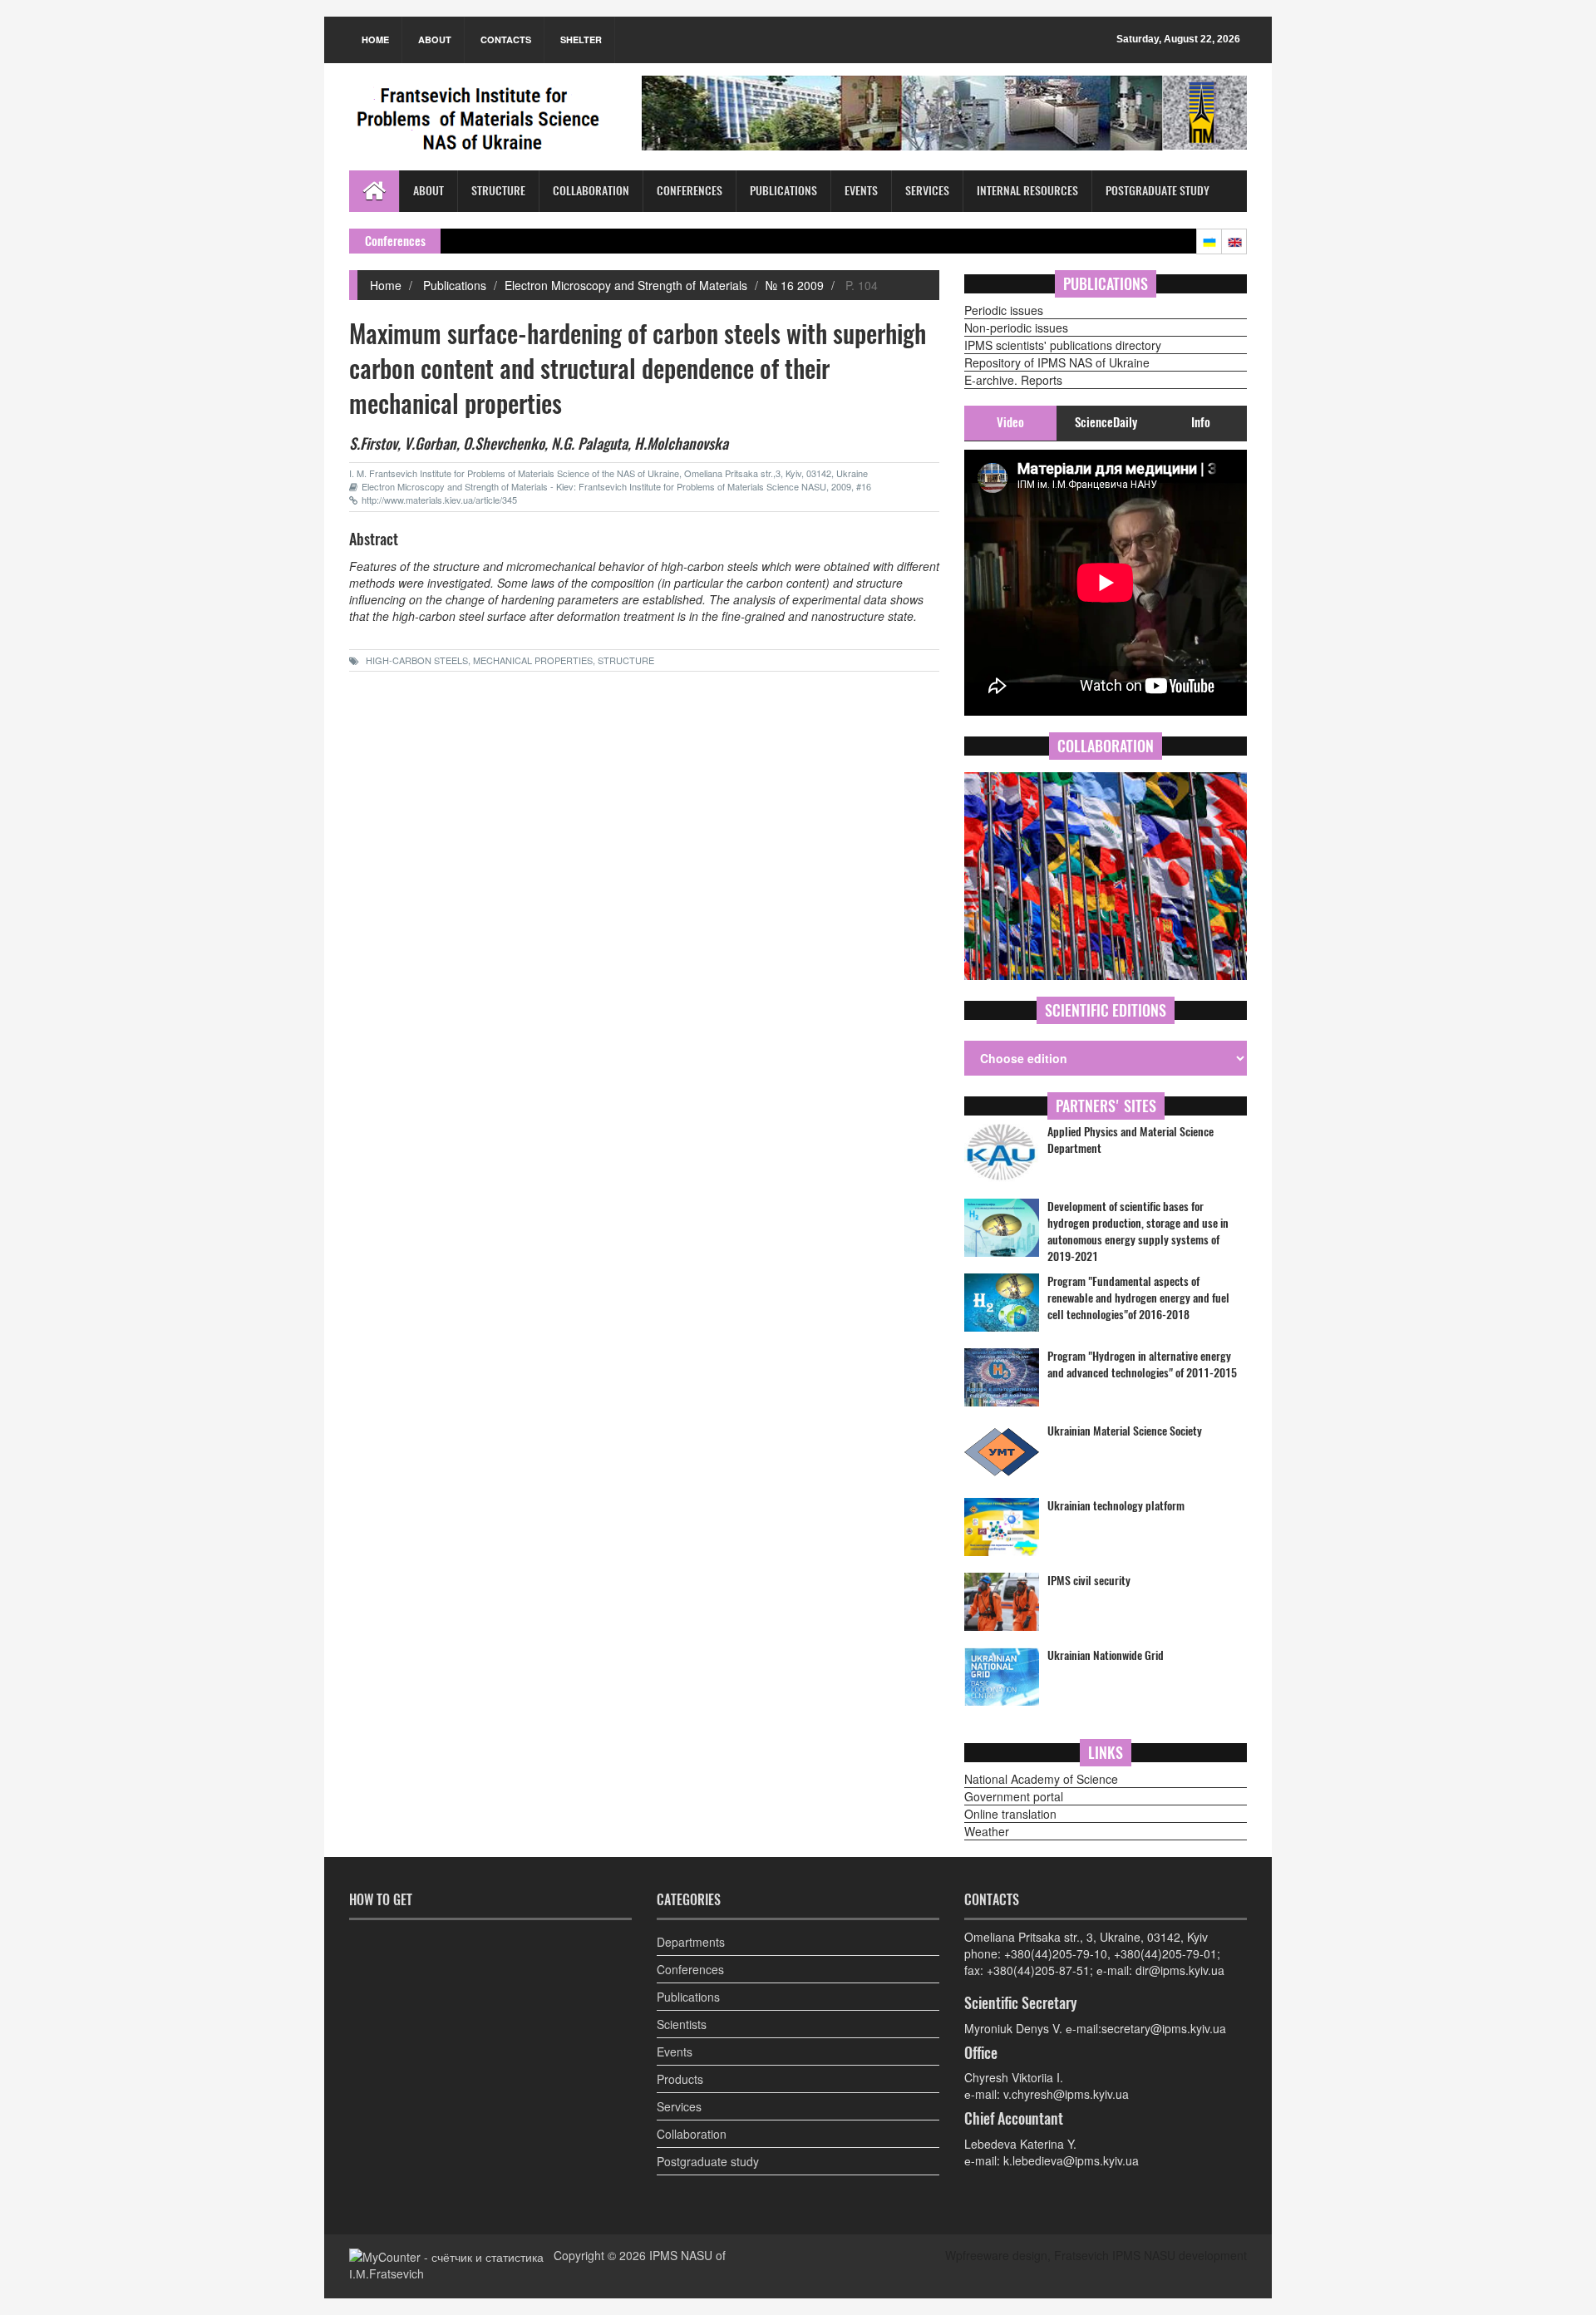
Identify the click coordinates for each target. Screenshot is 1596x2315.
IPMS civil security (1089, 1581)
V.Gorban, (432, 443)
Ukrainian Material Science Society (1125, 1431)
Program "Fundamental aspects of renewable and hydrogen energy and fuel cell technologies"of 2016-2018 (1138, 1298)
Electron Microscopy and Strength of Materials (626, 285)
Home (375, 39)
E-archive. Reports (1013, 380)
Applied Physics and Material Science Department (1130, 1140)
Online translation (1010, 1814)
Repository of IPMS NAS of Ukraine (1057, 362)
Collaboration (591, 191)
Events (861, 191)
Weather (987, 1831)
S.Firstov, (375, 443)
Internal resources (1027, 191)
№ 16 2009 (795, 285)
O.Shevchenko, (505, 443)
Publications (783, 191)
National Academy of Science (1041, 1779)
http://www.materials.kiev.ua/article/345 (439, 500)
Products (680, 2079)
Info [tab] (1201, 422)
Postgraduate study (1158, 191)
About (435, 39)
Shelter (581, 39)
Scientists (682, 2024)
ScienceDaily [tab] (1106, 422)
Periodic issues (1004, 310)
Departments (691, 1942)
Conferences (690, 191)
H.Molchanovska (681, 443)
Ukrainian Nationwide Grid (1106, 1655)
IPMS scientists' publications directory (1063, 345)
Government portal (1014, 1796)
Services (927, 191)
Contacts (506, 39)
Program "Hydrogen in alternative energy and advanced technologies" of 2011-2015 (1142, 1364)
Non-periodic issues (1016, 328)
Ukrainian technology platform (1116, 1506)
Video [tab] (1010, 422)
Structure (498, 191)
